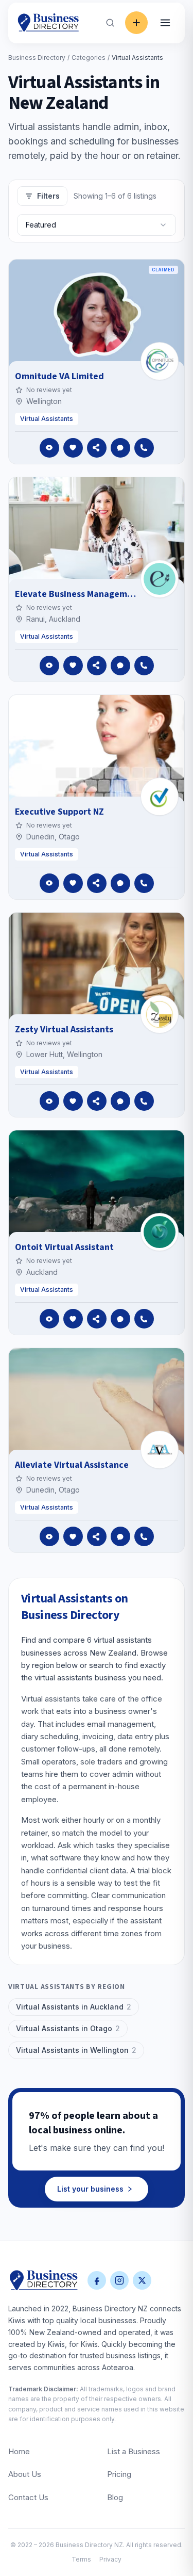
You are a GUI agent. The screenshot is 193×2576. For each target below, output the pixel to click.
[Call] (144, 448)
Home (19, 2451)
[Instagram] (119, 2280)
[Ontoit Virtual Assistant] (160, 1232)
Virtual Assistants (47, 419)
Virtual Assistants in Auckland (74, 2007)
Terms (81, 2559)
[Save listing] (73, 448)
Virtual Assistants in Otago (68, 2028)
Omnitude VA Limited (59, 376)
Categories (89, 58)
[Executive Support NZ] (160, 797)
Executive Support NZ (59, 812)
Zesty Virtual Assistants (64, 1030)
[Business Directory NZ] (44, 2280)
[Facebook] (97, 2280)
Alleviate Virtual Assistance (72, 1465)
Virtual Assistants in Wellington (76, 2050)
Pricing (119, 2474)
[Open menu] (165, 23)
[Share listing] (97, 448)
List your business (90, 2189)
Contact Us (28, 2497)
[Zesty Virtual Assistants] (160, 1014)
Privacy (110, 2559)
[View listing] (49, 448)
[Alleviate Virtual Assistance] (160, 1450)
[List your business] (136, 23)
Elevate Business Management (78, 594)
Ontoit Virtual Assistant (64, 1247)
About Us (25, 2474)
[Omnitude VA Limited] (160, 361)
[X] (142, 2280)
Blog (115, 2497)
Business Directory (37, 58)
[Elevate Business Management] (160, 579)
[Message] (120, 448)
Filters (48, 196)
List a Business (134, 2451)
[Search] (110, 23)
